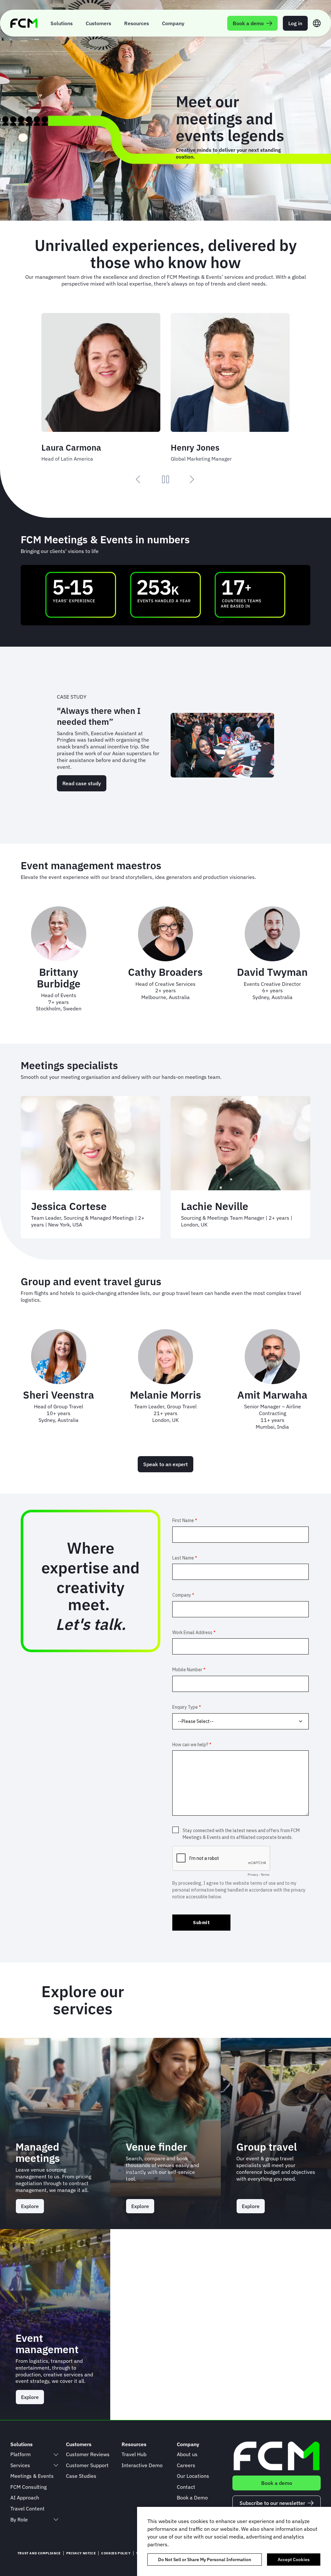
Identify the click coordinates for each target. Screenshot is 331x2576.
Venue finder (156, 2147)
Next (192, 479)
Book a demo (277, 2483)
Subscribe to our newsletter (272, 2503)
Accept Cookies (294, 2560)
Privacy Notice (81, 2553)
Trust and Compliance (39, 2553)
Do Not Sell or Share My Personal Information (205, 2560)
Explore (30, 2206)
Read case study (82, 783)
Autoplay (165, 479)
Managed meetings (38, 2152)
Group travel (267, 2147)
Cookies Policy (116, 2553)
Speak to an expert (165, 1464)
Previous (139, 479)
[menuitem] (62, 23)
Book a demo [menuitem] (248, 23)
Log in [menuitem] (295, 23)
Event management (47, 2344)
